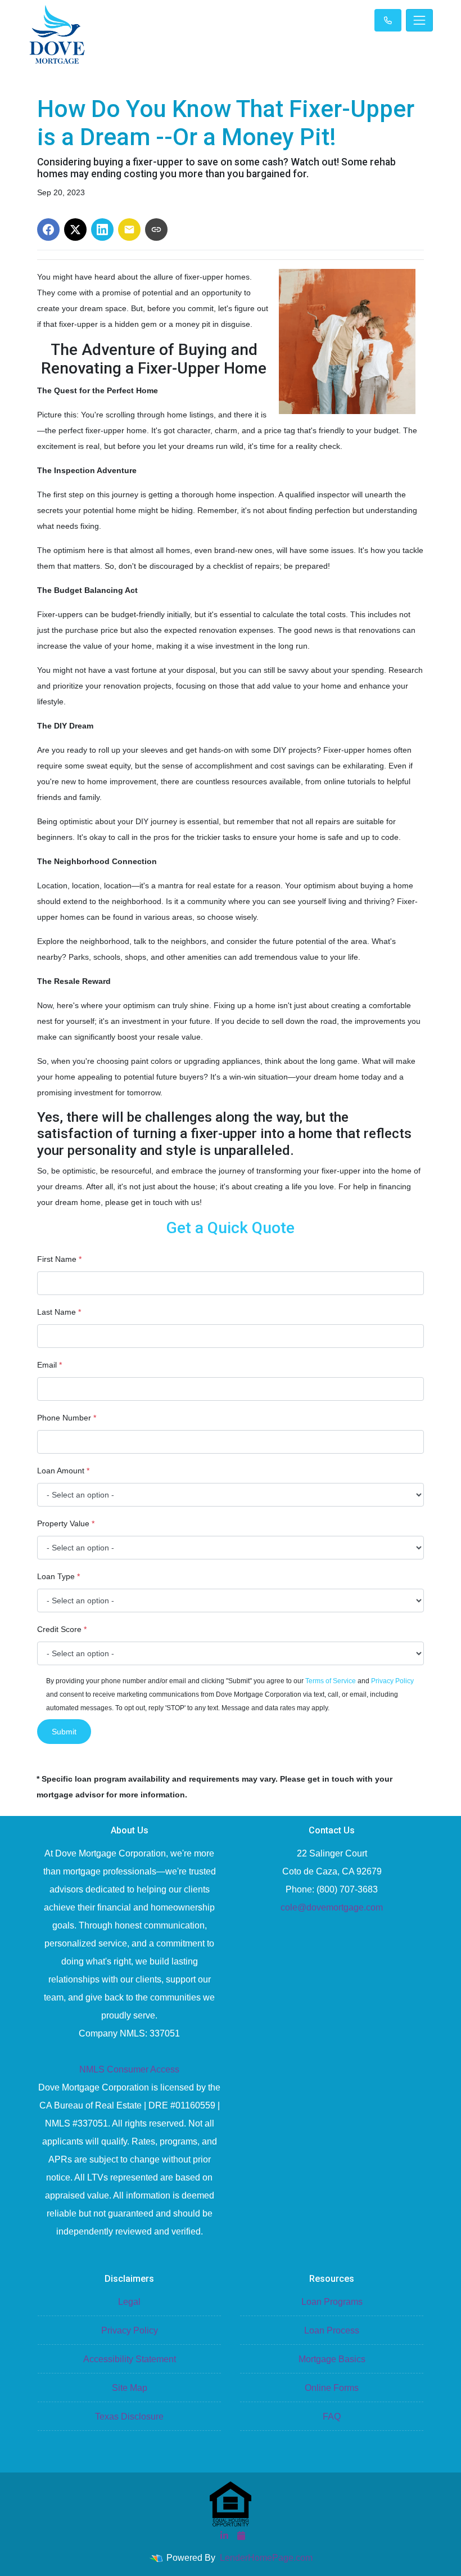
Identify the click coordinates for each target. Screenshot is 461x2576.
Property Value (66, 1523)
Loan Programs (332, 2302)
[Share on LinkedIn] (102, 230)
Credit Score (62, 1629)
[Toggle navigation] (419, 20)
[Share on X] (75, 230)
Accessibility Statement (130, 2359)
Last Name (59, 1312)
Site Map (130, 2388)
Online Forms (332, 2388)
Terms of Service (331, 1681)
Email (49, 1365)
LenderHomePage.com (266, 2558)
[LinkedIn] (224, 2535)
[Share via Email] (129, 230)
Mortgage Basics (332, 2359)
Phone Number (67, 1418)
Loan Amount (63, 1471)
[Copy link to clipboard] (156, 230)
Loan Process (332, 2330)
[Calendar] (241, 2535)
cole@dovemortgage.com (332, 1907)
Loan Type (58, 1576)
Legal (129, 2302)
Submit (64, 1732)
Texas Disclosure (129, 2417)
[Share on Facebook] (48, 230)
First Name (59, 1259)
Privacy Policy (392, 1681)
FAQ (332, 2417)
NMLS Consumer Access (129, 2069)
